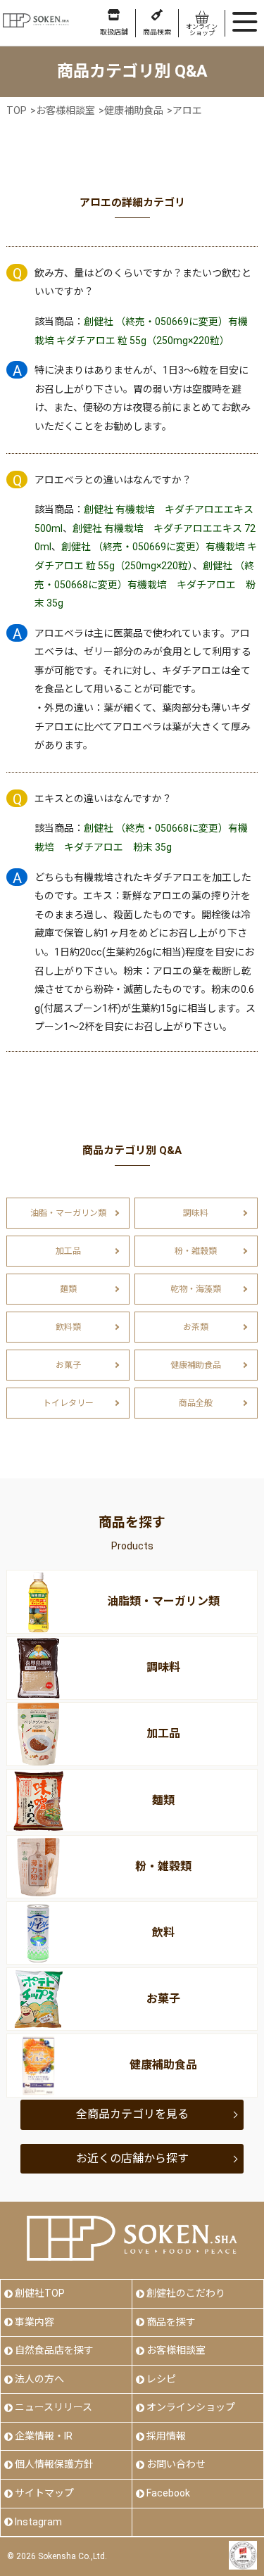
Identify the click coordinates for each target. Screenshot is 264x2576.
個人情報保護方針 (54, 2464)
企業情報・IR (44, 2436)
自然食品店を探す (54, 2350)
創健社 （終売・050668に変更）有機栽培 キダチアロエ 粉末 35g (145, 584)
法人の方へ (39, 2379)
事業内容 (34, 2322)
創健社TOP (40, 2293)
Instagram (38, 2522)
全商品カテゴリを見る (132, 2114)
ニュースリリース (54, 2407)
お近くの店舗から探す (132, 2158)
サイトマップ (44, 2493)
